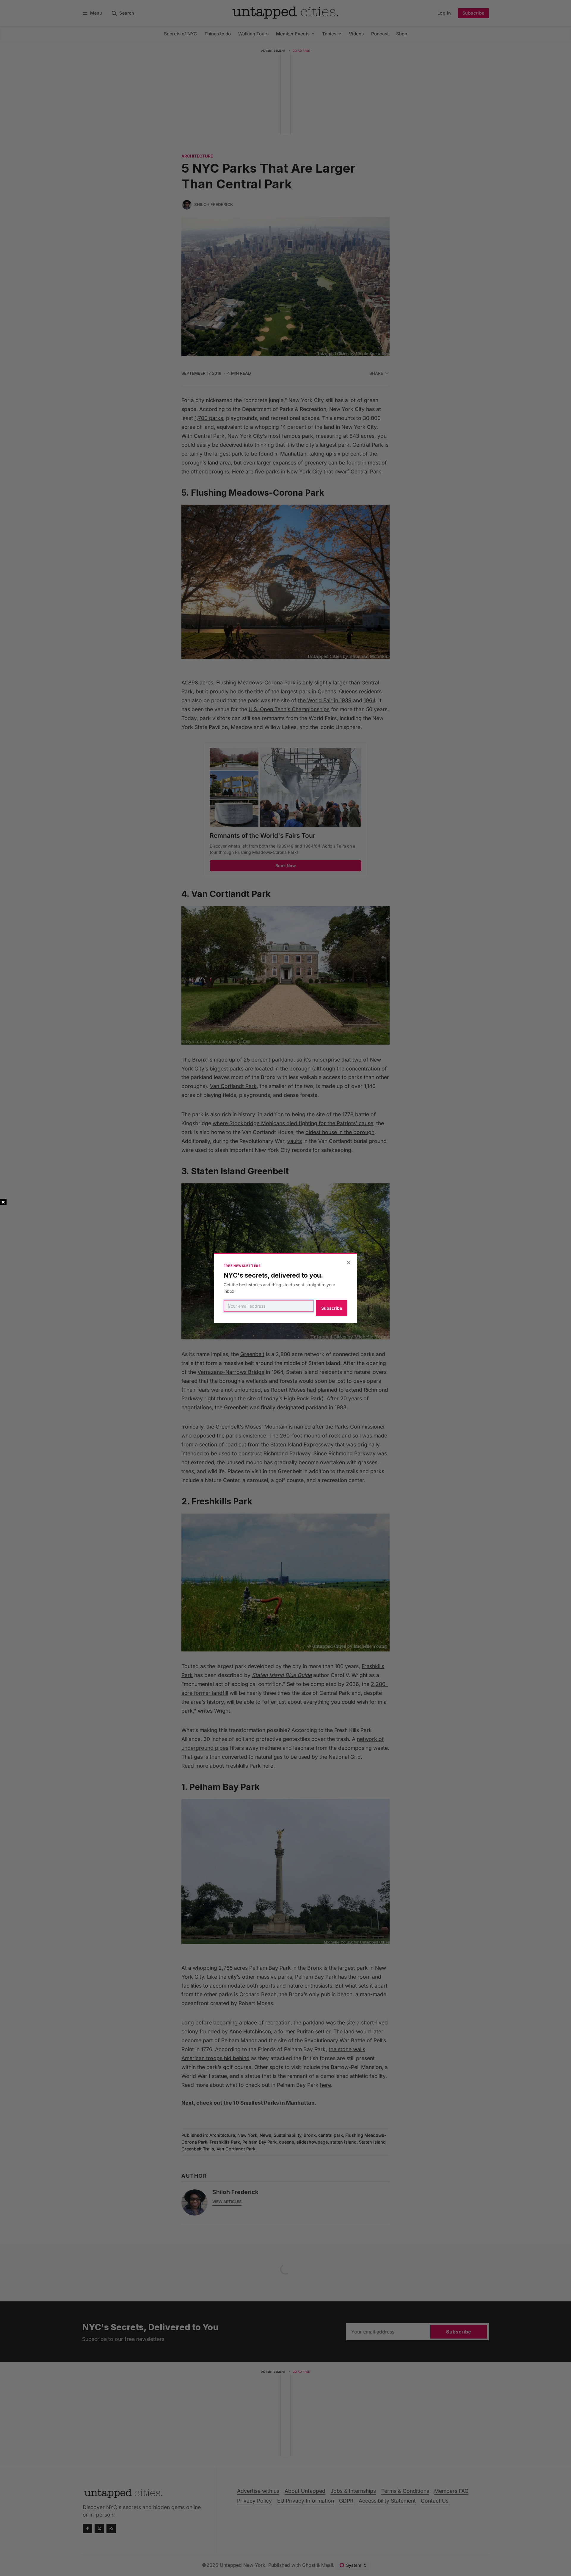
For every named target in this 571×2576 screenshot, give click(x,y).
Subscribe (332, 1308)
